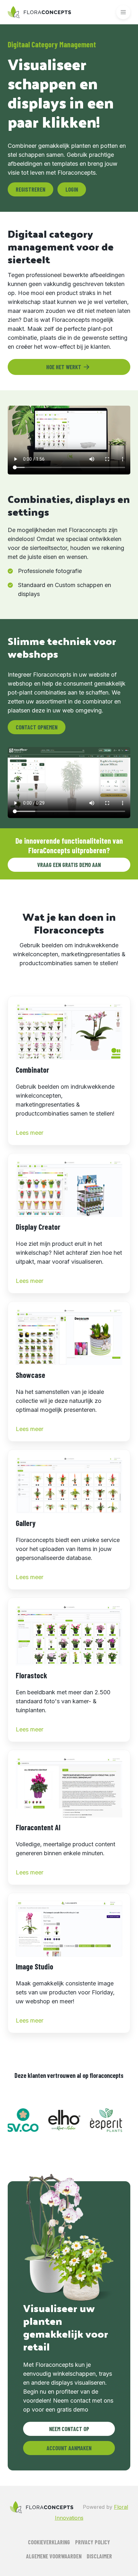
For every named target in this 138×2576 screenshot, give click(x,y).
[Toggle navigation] (123, 12)
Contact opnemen (37, 727)
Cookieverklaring (49, 2542)
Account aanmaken (69, 2448)
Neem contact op (69, 2429)
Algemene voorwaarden (54, 2556)
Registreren (30, 189)
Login (72, 189)
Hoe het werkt (64, 367)
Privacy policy (93, 2542)
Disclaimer (99, 2556)
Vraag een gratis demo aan (69, 865)
